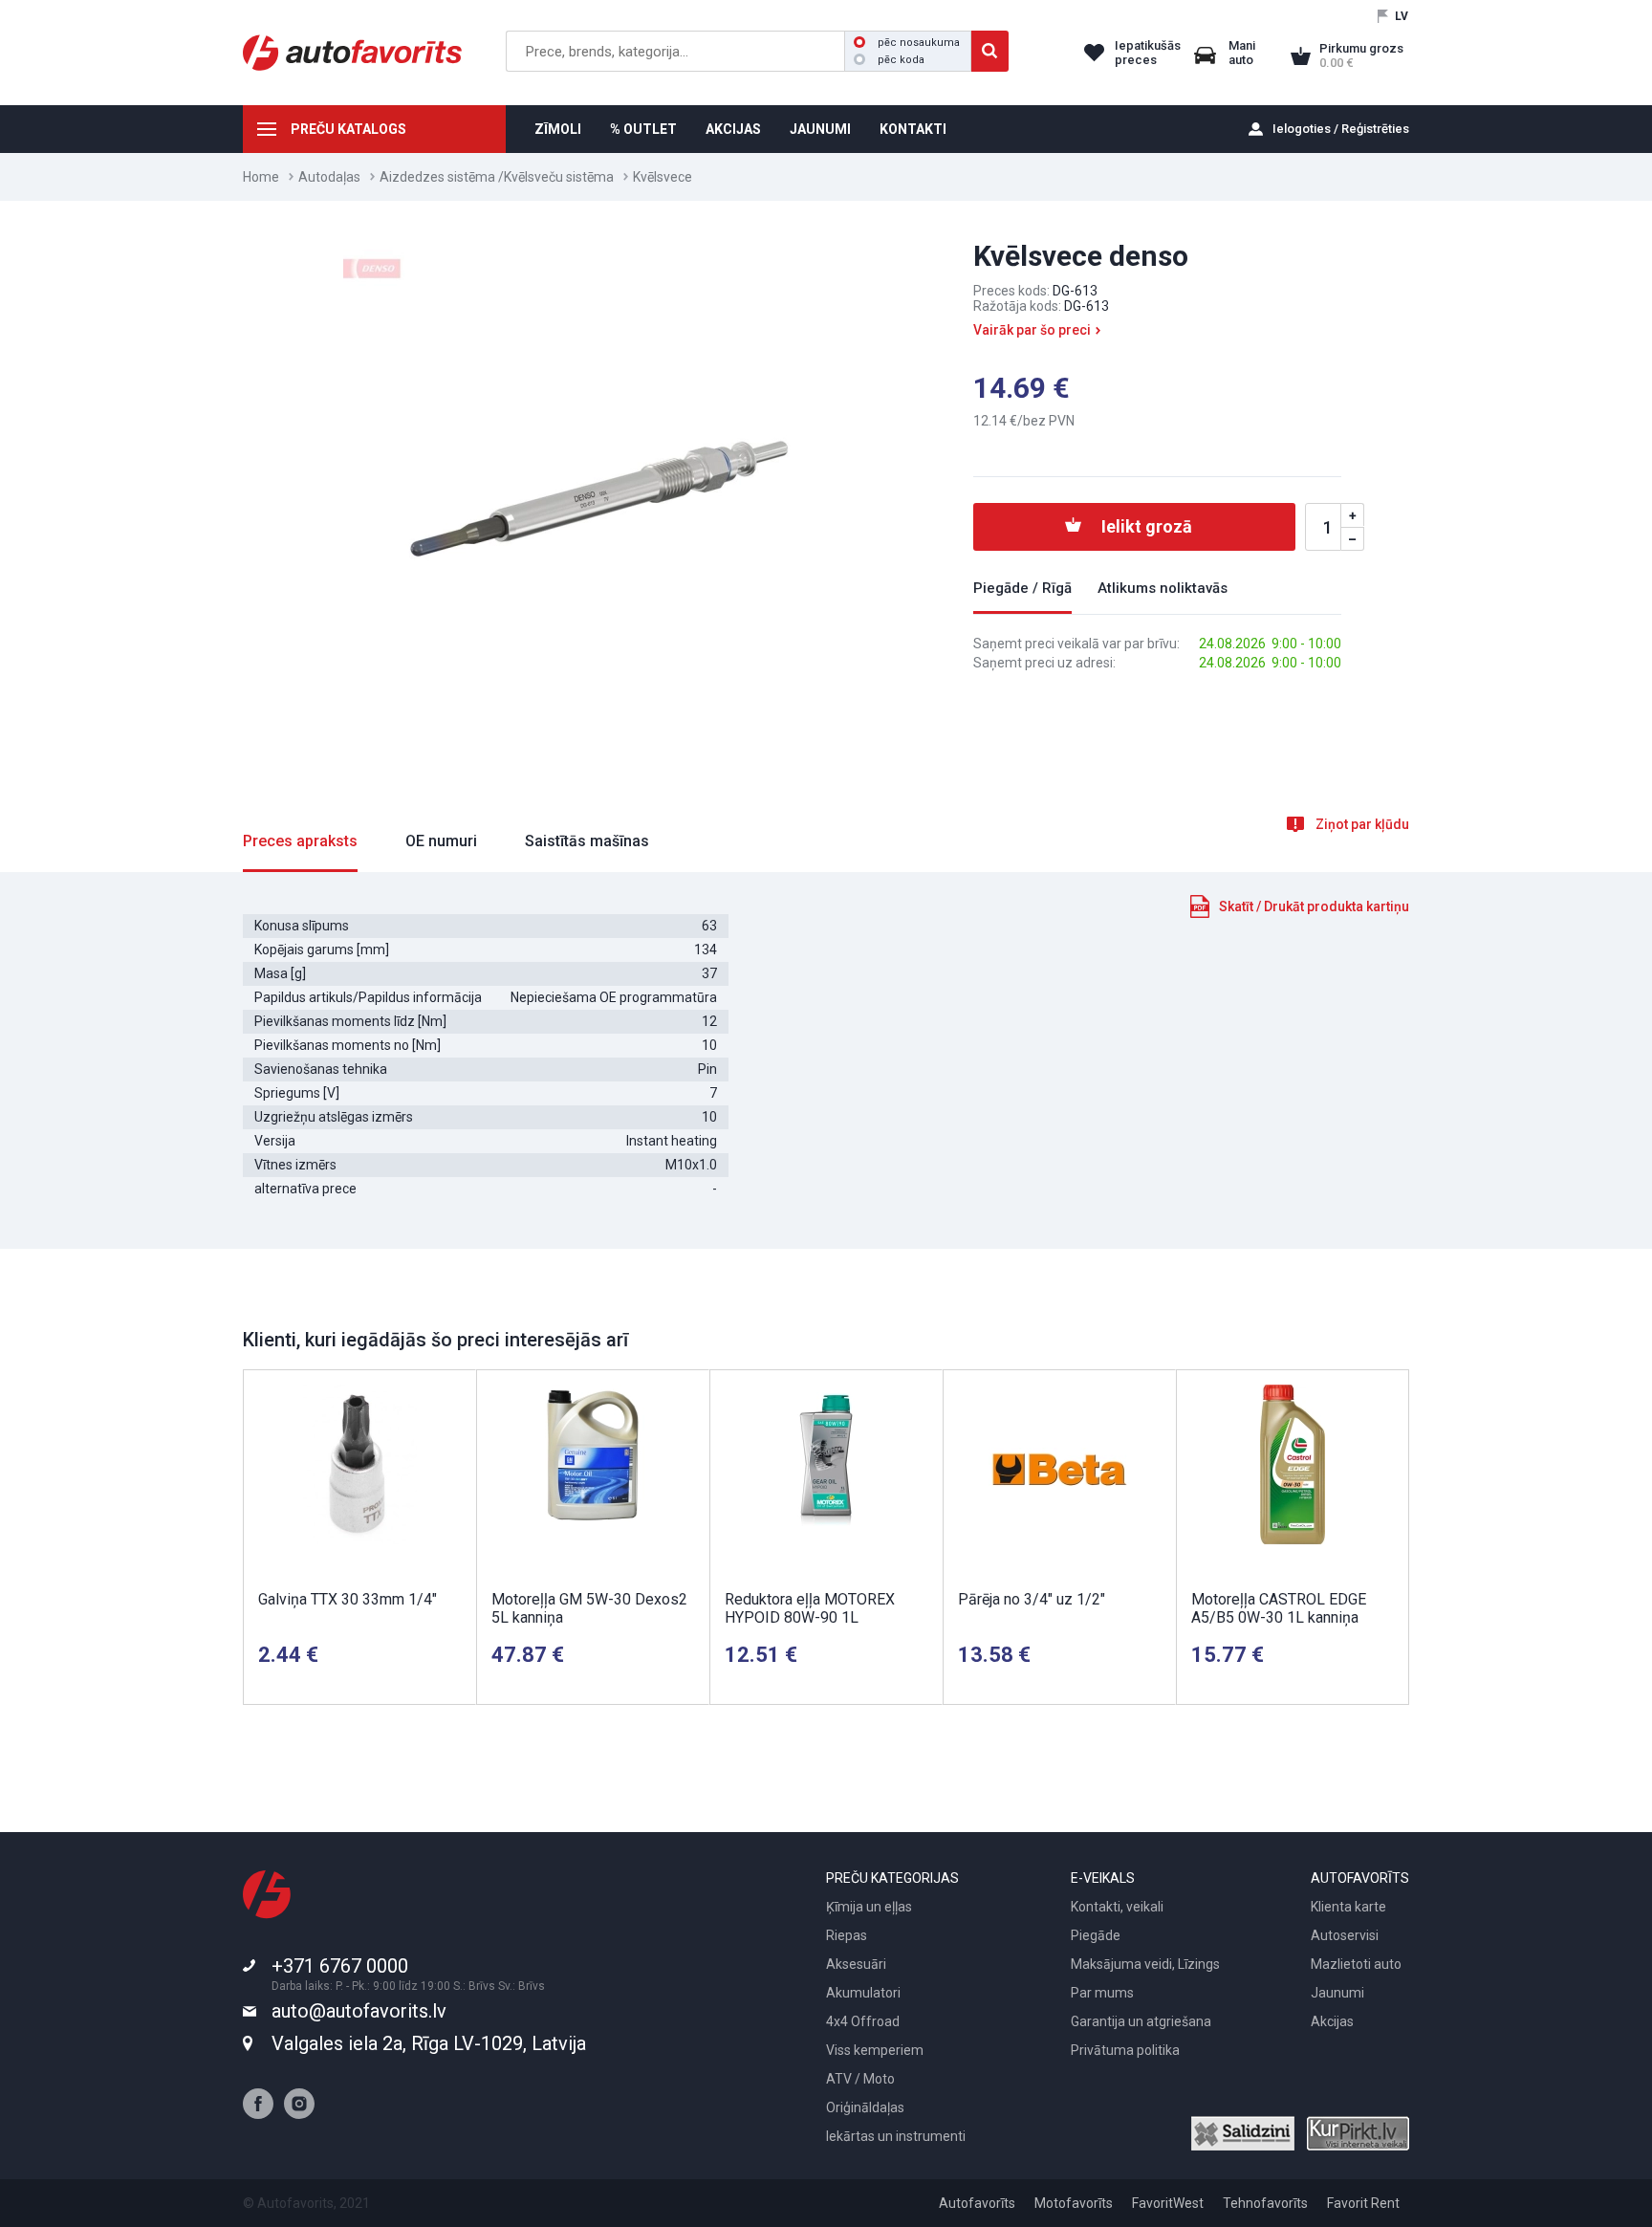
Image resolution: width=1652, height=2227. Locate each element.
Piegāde (1096, 1935)
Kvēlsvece (663, 177)
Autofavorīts (977, 2203)
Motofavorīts (1074, 2203)
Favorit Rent (1363, 2203)
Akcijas (1332, 2021)
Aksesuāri (856, 1964)
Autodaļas (329, 177)
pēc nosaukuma (919, 43)
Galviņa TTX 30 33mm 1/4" (348, 1599)
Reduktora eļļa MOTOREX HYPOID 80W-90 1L (810, 1608)
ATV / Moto (860, 2079)
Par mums (1102, 1993)
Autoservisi (1345, 1935)
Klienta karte (1348, 1907)
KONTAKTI (913, 129)
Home (261, 177)
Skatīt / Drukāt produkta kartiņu (1314, 906)
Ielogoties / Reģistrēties (1341, 129)
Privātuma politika (1125, 2050)
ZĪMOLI (558, 129)
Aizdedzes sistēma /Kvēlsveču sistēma (497, 177)
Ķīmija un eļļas (869, 1907)
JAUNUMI (820, 129)
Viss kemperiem (875, 2050)
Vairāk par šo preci (1032, 330)
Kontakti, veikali (1117, 1907)
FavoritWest (1168, 2203)
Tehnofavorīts (1265, 2203)
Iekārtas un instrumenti (896, 2136)
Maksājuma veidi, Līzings (1145, 1964)
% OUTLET (643, 129)
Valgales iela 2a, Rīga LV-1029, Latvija (429, 2043)
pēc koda (901, 60)
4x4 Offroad (863, 2021)
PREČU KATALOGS (348, 129)
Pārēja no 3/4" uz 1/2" (1032, 1599)
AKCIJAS (733, 129)
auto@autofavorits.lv (359, 2011)
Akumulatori (863, 1993)
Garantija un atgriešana (1141, 2021)
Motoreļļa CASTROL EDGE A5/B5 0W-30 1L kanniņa (1279, 1608)
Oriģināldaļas (865, 2107)
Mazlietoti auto (1356, 1964)
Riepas (847, 1935)
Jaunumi (1337, 1993)
